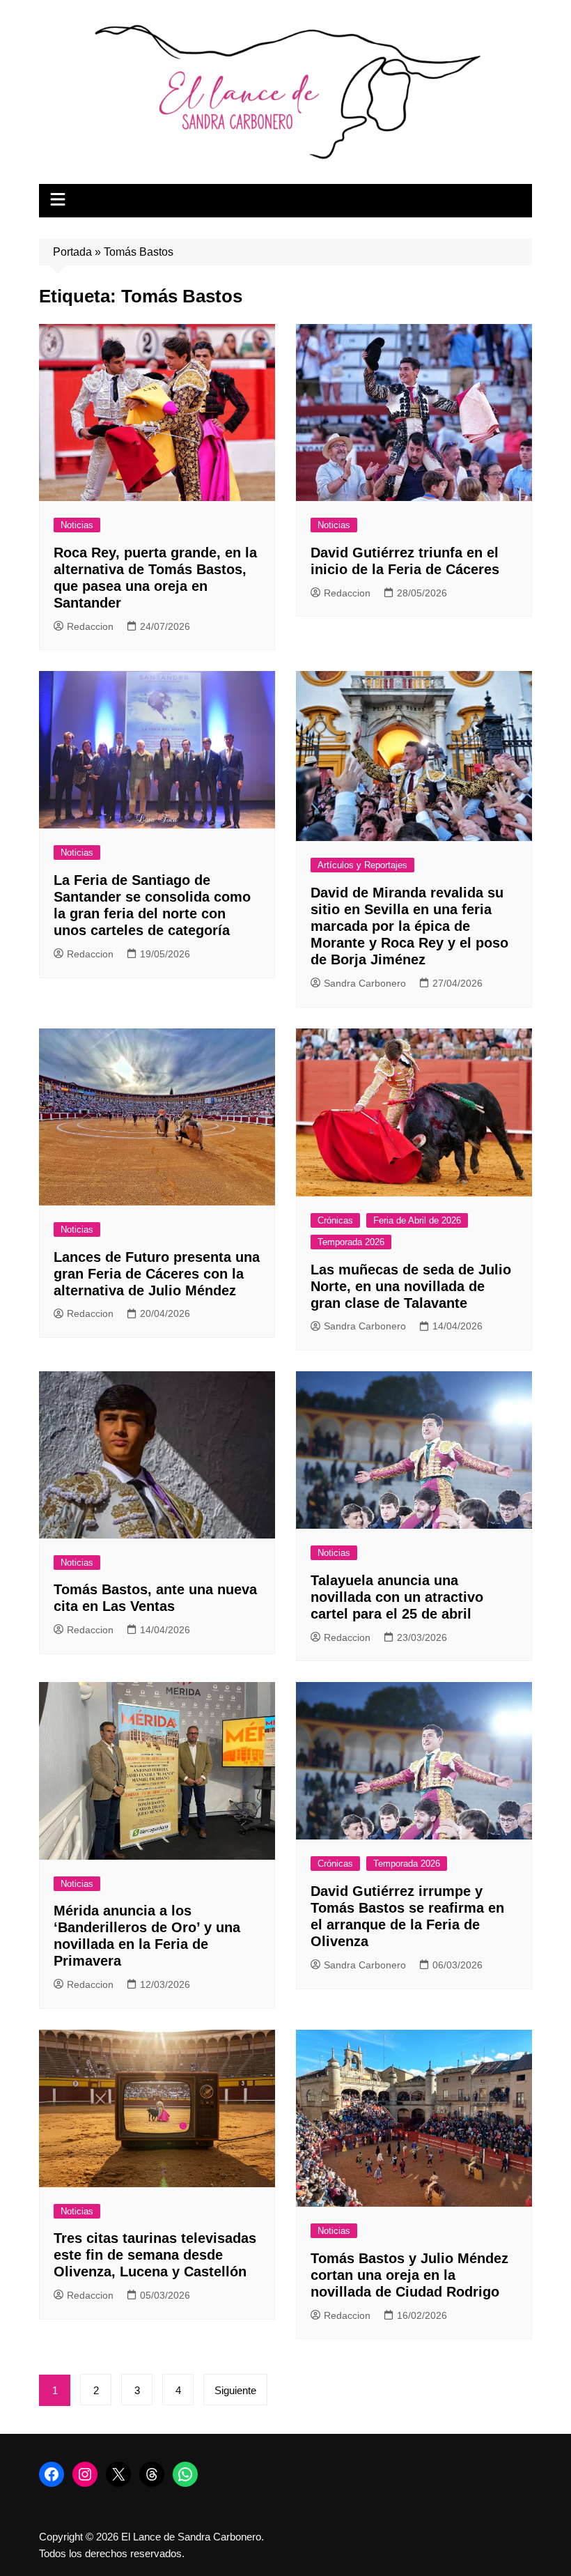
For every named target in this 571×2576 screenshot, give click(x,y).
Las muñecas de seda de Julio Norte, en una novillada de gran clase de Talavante (411, 1286)
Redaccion (90, 626)
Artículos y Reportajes (362, 865)
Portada (72, 252)
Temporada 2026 (351, 1242)
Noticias (77, 525)
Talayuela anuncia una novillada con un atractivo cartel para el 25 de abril (397, 1597)
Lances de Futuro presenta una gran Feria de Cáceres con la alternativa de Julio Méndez (157, 1274)
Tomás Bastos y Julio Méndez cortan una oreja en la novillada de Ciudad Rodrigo (409, 2275)
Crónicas (335, 1220)
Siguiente (235, 2390)
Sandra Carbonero (365, 983)
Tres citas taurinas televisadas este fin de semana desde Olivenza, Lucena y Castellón (155, 2255)
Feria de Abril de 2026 (417, 1220)
